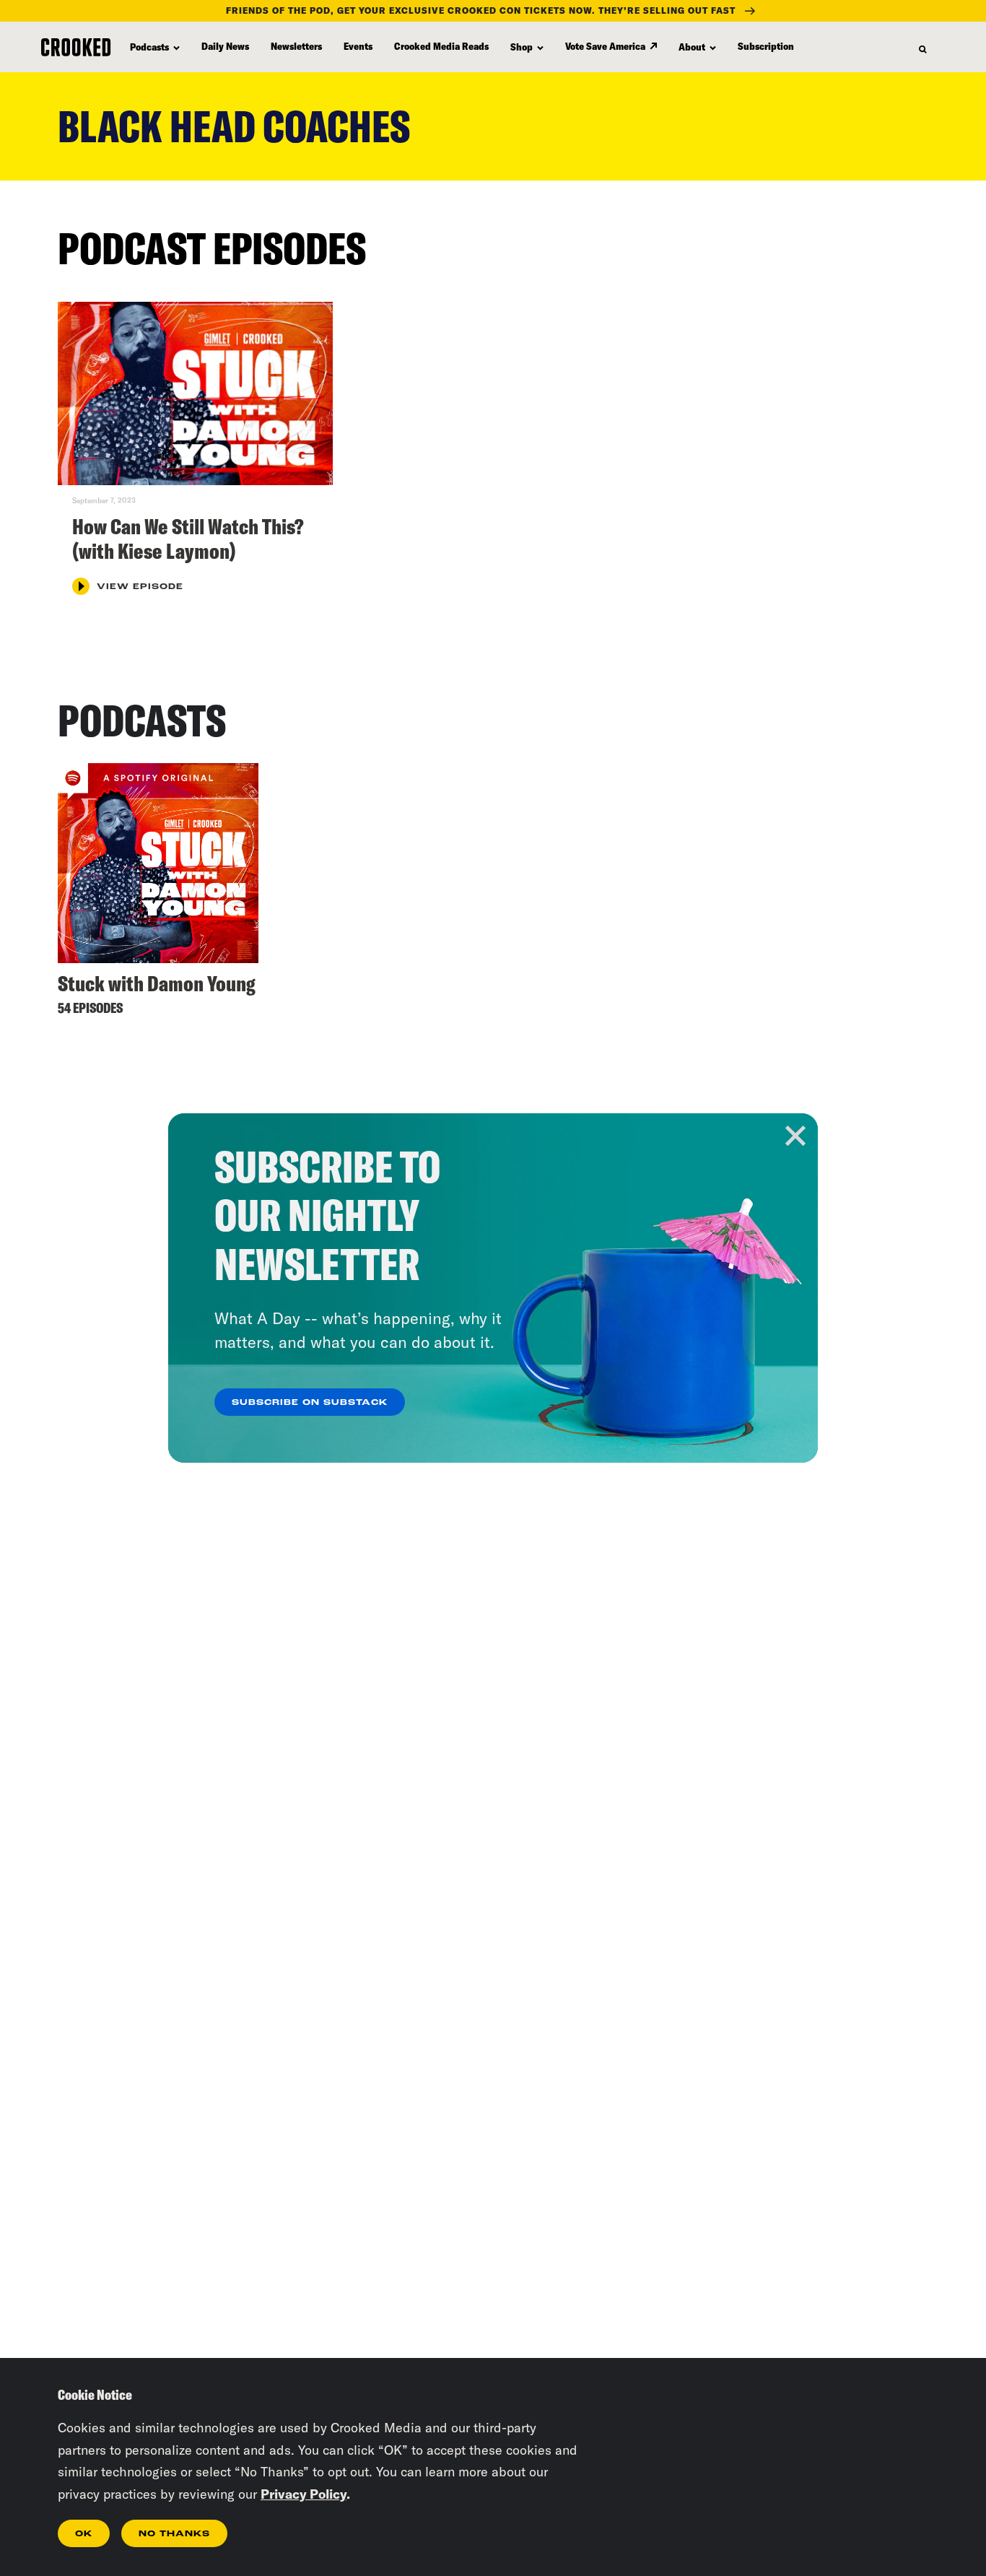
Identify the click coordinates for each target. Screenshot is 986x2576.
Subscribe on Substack (310, 1403)
